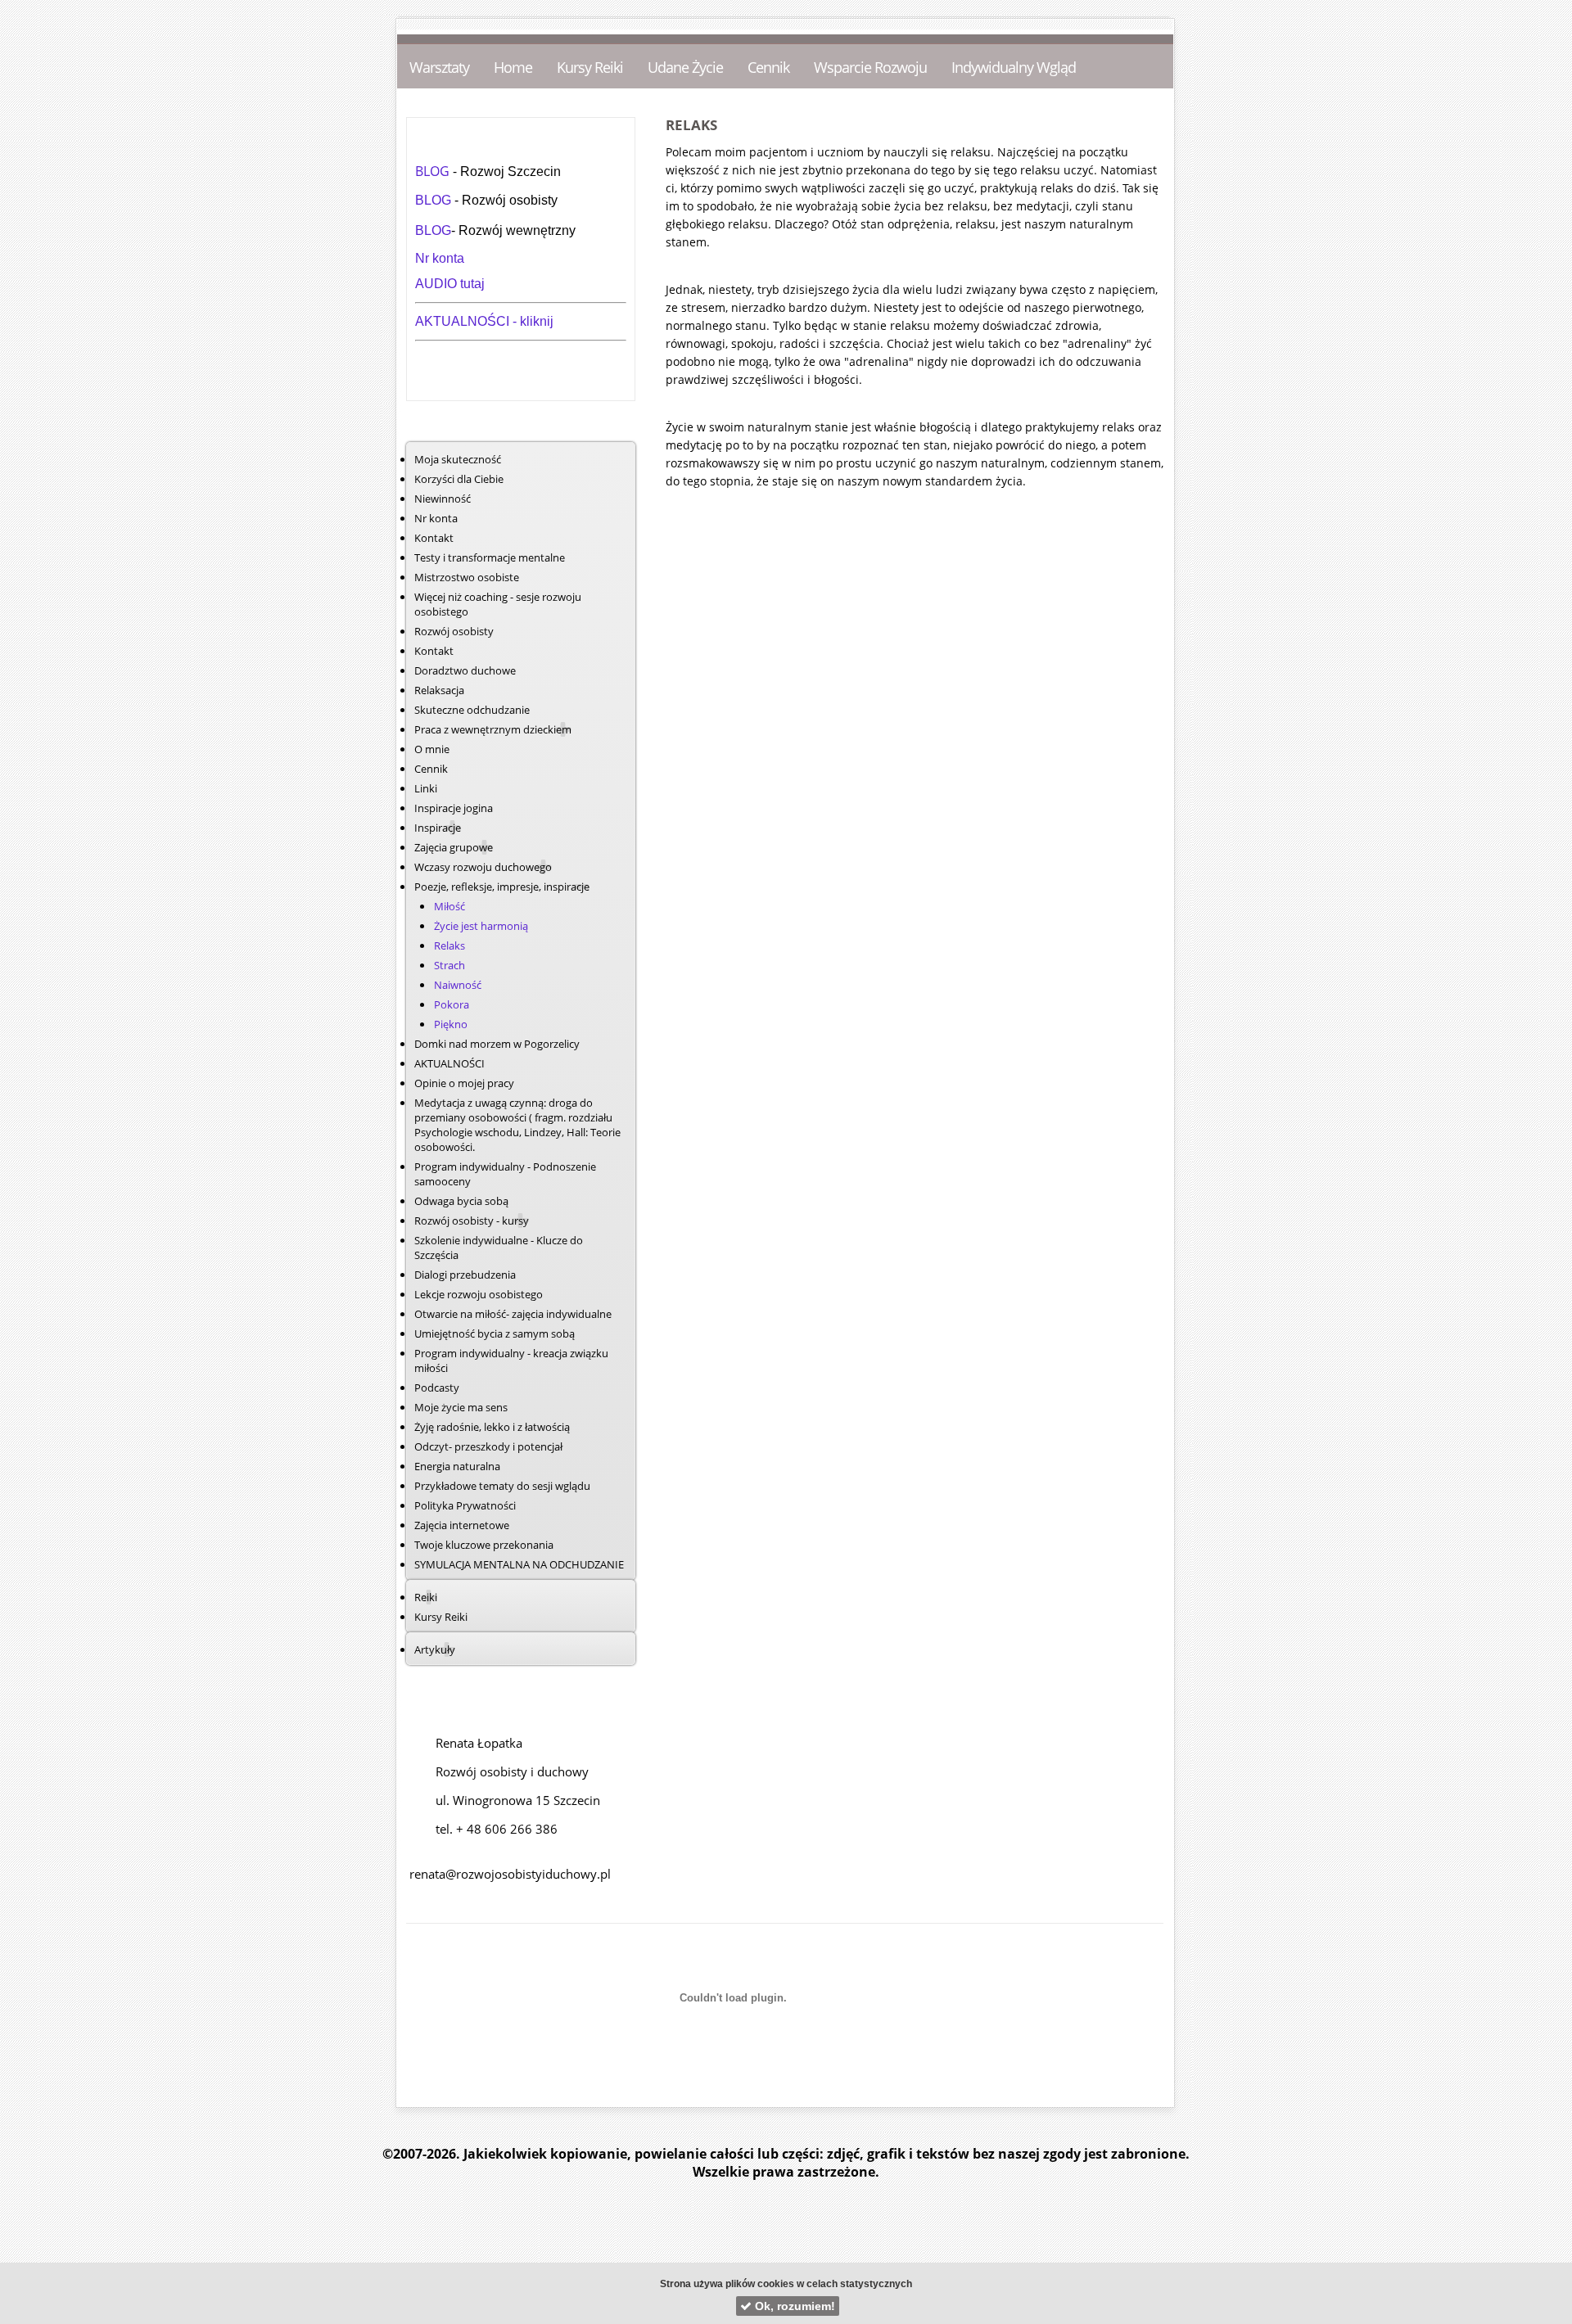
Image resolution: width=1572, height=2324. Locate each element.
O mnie (432, 749)
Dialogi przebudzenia (465, 1275)
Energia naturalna (457, 1466)
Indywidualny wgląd (1014, 67)
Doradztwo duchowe (465, 670)
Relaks (449, 945)
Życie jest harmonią (481, 926)
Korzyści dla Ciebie (459, 479)
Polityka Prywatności (465, 1505)
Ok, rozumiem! (793, 2306)
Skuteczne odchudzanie (472, 710)
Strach (449, 965)
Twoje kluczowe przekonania (484, 1545)
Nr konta (440, 258)
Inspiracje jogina (454, 808)
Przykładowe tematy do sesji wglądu (502, 1486)
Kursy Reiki (590, 67)
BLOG (434, 171)
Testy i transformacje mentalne (490, 557)
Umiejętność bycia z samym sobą (495, 1333)
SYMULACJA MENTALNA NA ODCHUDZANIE (519, 1564)
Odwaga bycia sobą (461, 1201)
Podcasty (437, 1388)
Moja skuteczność (458, 459)
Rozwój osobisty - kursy (472, 1221)
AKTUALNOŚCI (464, 321)
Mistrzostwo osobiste (467, 577)
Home (513, 67)
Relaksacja (439, 690)
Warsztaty (439, 67)
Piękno (451, 1024)
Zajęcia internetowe (462, 1525)
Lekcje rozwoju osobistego (479, 1294)
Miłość (449, 906)
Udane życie (685, 67)
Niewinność (443, 499)
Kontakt (434, 538)
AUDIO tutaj (450, 284)
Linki (426, 788)
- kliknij (533, 321)
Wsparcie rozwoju (870, 67)
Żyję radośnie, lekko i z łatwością (492, 1427)
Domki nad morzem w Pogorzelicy (497, 1044)
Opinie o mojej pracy (464, 1083)
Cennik (768, 67)
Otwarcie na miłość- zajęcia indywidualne (513, 1314)
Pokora (452, 1004)
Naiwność (458, 985)
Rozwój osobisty (454, 631)
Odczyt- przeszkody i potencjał (488, 1446)
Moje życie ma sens (461, 1407)
